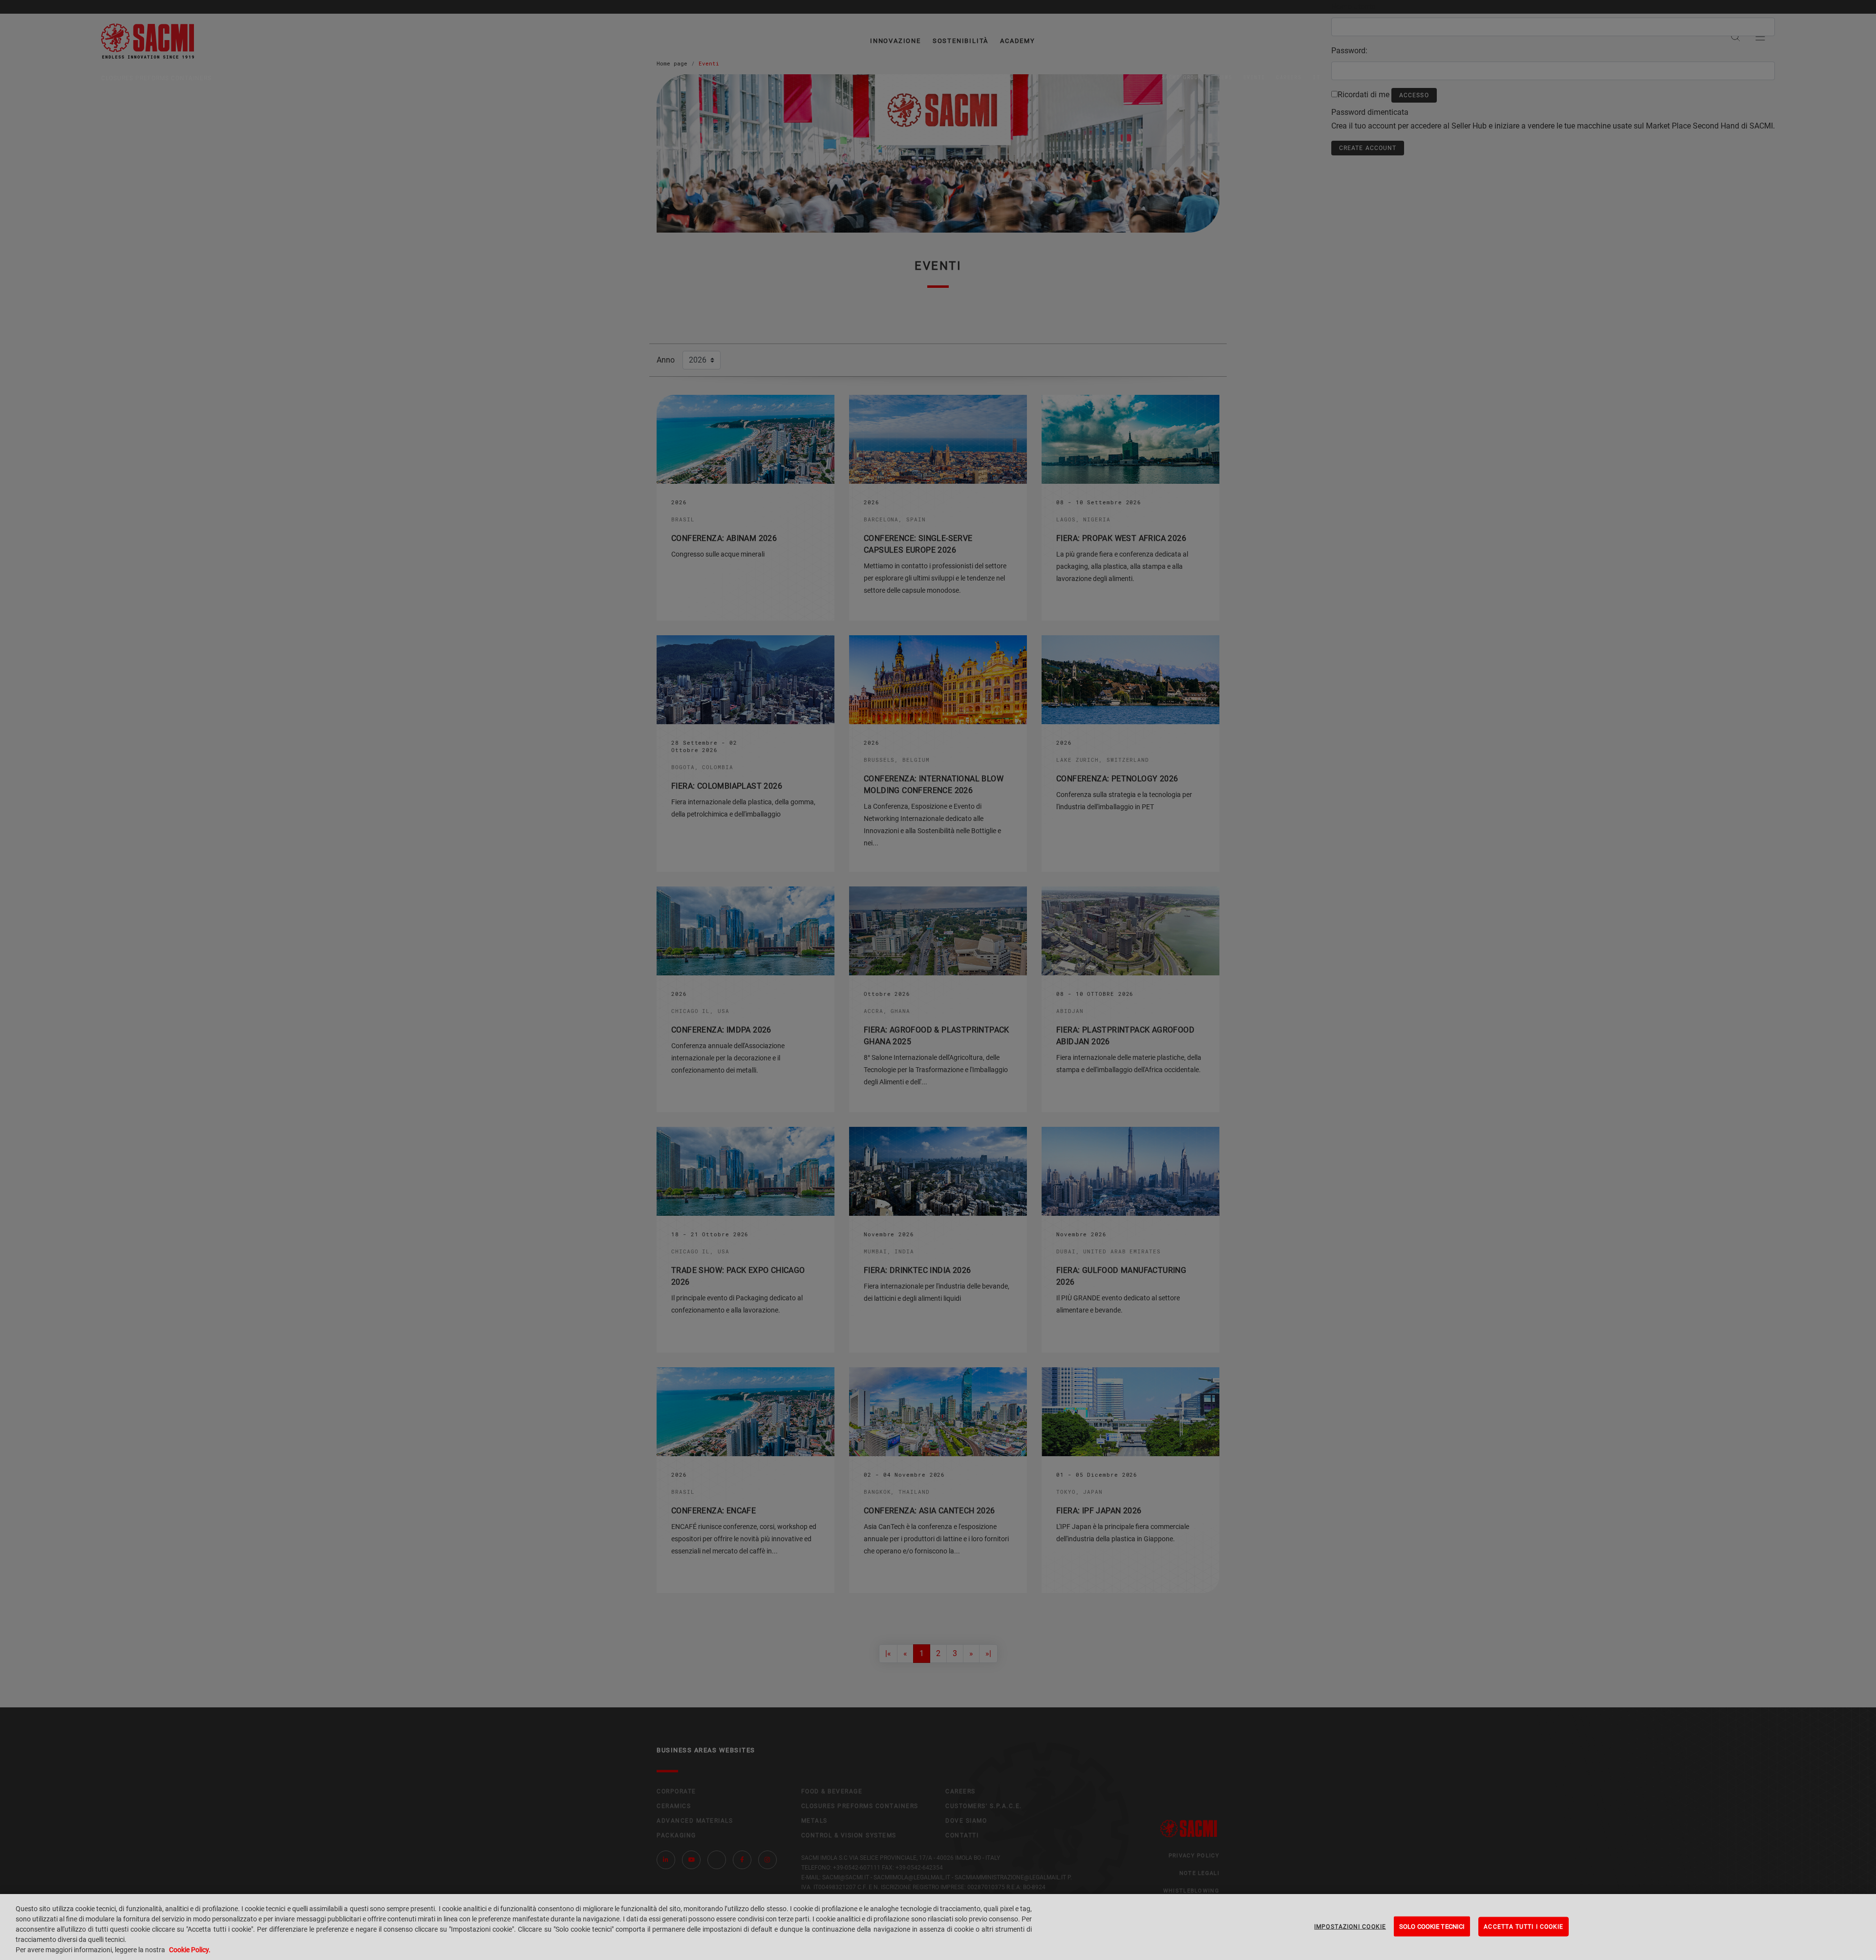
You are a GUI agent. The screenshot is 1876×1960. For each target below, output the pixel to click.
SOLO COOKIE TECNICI (1432, 1926)
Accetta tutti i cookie (1524, 1926)
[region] (938, 1927)
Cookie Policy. (190, 1950)
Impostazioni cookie (1350, 1926)
